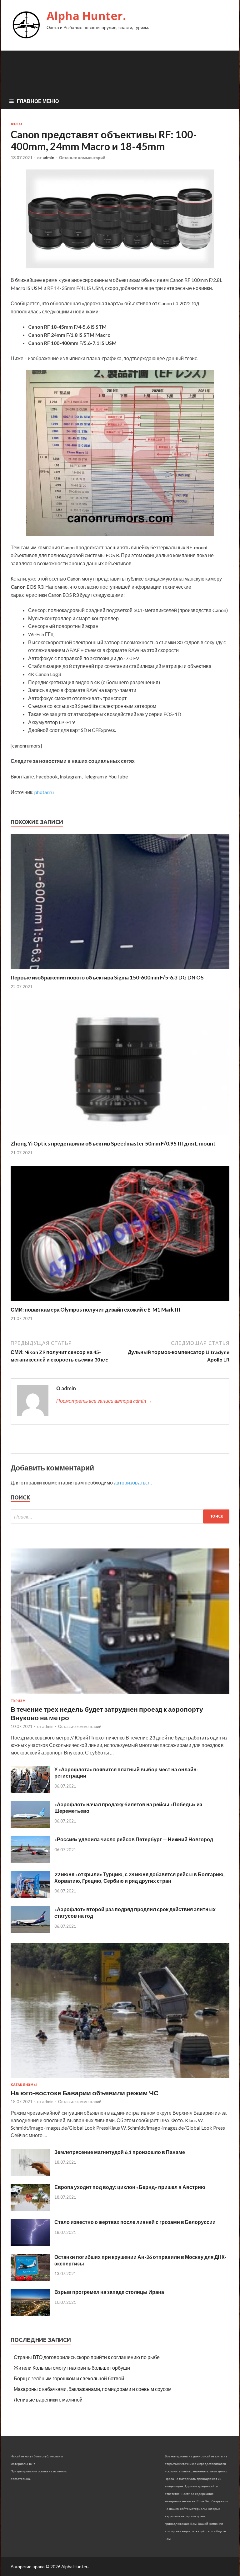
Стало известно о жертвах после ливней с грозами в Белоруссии (135, 2222)
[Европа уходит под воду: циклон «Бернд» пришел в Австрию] (30, 2209)
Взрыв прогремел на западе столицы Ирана (109, 2292)
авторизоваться (132, 1482)
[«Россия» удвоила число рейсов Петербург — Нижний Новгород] (30, 1861)
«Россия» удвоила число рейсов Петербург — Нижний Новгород (134, 1839)
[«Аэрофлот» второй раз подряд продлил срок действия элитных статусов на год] (30, 1931)
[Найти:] (120, 1516)
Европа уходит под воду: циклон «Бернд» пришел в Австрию (130, 2187)
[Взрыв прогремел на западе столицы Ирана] (30, 2314)
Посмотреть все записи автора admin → (104, 1401)
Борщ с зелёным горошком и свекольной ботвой (69, 2378)
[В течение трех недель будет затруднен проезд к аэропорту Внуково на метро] (120, 1695)
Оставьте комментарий (82, 158)
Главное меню (38, 101)
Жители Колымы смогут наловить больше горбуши (72, 2368)
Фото (16, 124)
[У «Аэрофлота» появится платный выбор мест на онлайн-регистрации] (30, 1791)
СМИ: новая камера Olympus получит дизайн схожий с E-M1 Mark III (95, 1310)
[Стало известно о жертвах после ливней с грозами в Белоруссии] (30, 2244)
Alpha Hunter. (86, 16)
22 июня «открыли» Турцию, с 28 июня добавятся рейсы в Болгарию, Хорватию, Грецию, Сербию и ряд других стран (140, 1877)
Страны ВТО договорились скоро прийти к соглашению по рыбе (87, 2357)
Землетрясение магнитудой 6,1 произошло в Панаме (120, 2152)
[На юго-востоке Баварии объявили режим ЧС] (120, 2079)
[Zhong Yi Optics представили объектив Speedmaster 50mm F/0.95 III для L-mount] (120, 1136)
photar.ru (44, 792)
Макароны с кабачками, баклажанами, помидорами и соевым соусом (93, 2389)
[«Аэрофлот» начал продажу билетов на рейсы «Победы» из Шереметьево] (30, 1826)
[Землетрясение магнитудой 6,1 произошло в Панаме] (30, 2174)
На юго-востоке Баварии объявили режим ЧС (85, 2093)
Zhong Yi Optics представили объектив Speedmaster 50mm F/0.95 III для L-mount (113, 1143)
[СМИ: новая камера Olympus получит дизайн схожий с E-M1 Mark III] (120, 1302)
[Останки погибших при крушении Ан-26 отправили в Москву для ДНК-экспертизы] (30, 2279)
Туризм (18, 1701)
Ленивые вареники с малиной (48, 2399)
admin (48, 158)
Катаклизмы (24, 2085)
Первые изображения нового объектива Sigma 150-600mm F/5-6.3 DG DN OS (107, 977)
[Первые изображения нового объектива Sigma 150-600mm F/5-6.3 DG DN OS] (120, 970)
